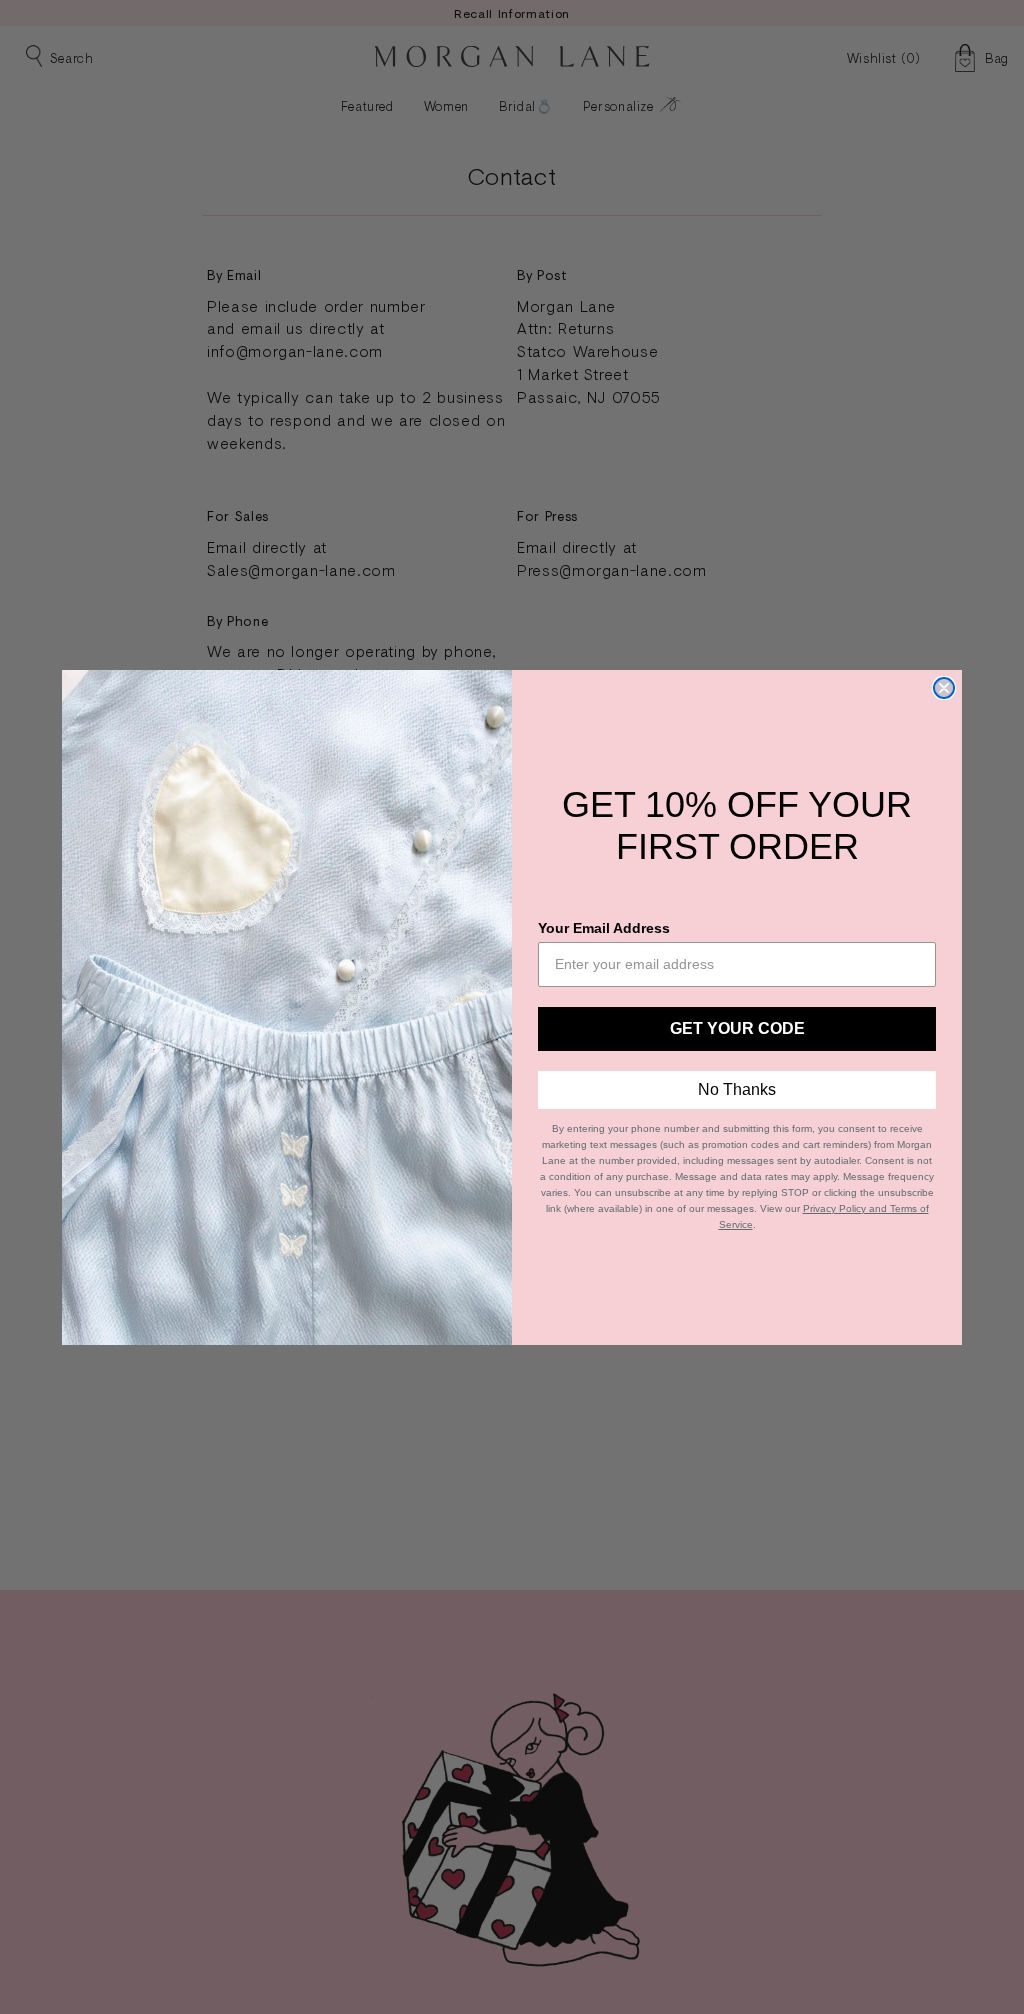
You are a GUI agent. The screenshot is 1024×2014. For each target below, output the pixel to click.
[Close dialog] (944, 688)
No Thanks (737, 1089)
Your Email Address (604, 928)
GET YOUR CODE (737, 1028)
